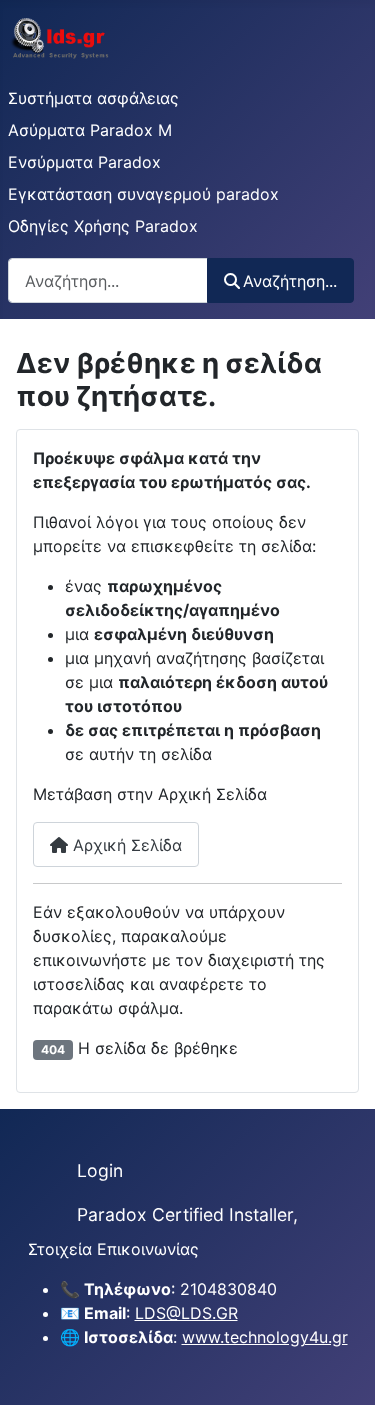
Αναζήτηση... (290, 281)
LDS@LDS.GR (186, 1313)
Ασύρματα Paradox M (90, 130)
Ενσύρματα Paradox (84, 162)
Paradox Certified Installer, (187, 1214)
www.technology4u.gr (265, 1337)
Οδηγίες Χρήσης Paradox (103, 226)
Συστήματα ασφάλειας (93, 98)
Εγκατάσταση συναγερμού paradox (143, 194)
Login (100, 1170)
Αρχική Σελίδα (125, 845)
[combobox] (108, 280)
